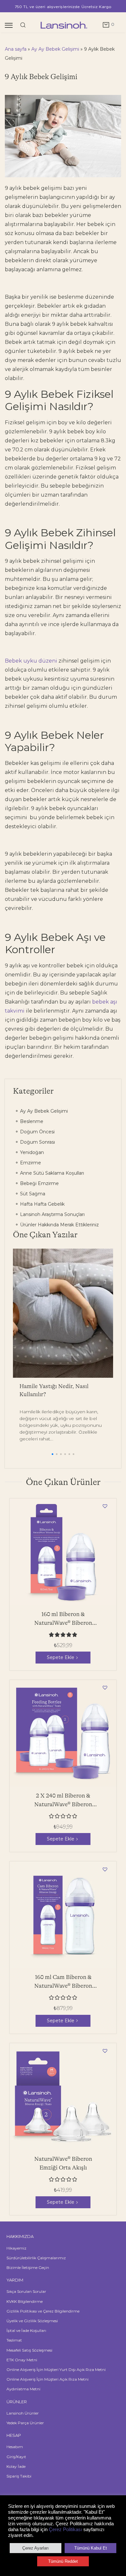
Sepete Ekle (61, 1657)
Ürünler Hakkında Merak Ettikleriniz (59, 1225)
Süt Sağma (32, 1194)
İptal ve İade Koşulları (26, 2330)
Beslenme (31, 1121)
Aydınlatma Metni (23, 2389)
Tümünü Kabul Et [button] (91, 2548)
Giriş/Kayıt (16, 2457)
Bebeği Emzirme (39, 1183)
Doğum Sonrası (37, 1142)
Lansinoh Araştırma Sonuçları (52, 1214)
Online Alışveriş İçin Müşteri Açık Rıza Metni (47, 2379)
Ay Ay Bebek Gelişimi (55, 49)
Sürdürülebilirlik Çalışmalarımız (36, 2258)
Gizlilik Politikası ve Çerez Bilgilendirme (43, 2311)
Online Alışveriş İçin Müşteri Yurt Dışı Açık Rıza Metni (56, 2370)
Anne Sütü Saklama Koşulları (51, 1173)
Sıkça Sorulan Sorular (26, 2291)
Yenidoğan (31, 1152)
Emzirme (30, 1163)
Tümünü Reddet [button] (63, 2561)
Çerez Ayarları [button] (36, 2548)
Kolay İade (16, 2466)
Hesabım (15, 2447)
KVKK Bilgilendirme (25, 2301)
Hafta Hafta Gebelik (42, 1204)
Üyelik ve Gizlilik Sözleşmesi (32, 2321)
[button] (52, 1454)
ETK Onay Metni (22, 2360)
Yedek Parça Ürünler (25, 2423)
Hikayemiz (16, 2248)
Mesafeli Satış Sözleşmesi (29, 2350)
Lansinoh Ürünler (23, 2413)
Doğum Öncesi (37, 1132)
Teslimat (14, 2340)
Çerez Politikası (65, 2530)
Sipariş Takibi (19, 2476)
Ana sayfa (16, 49)
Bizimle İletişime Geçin (28, 2267)
